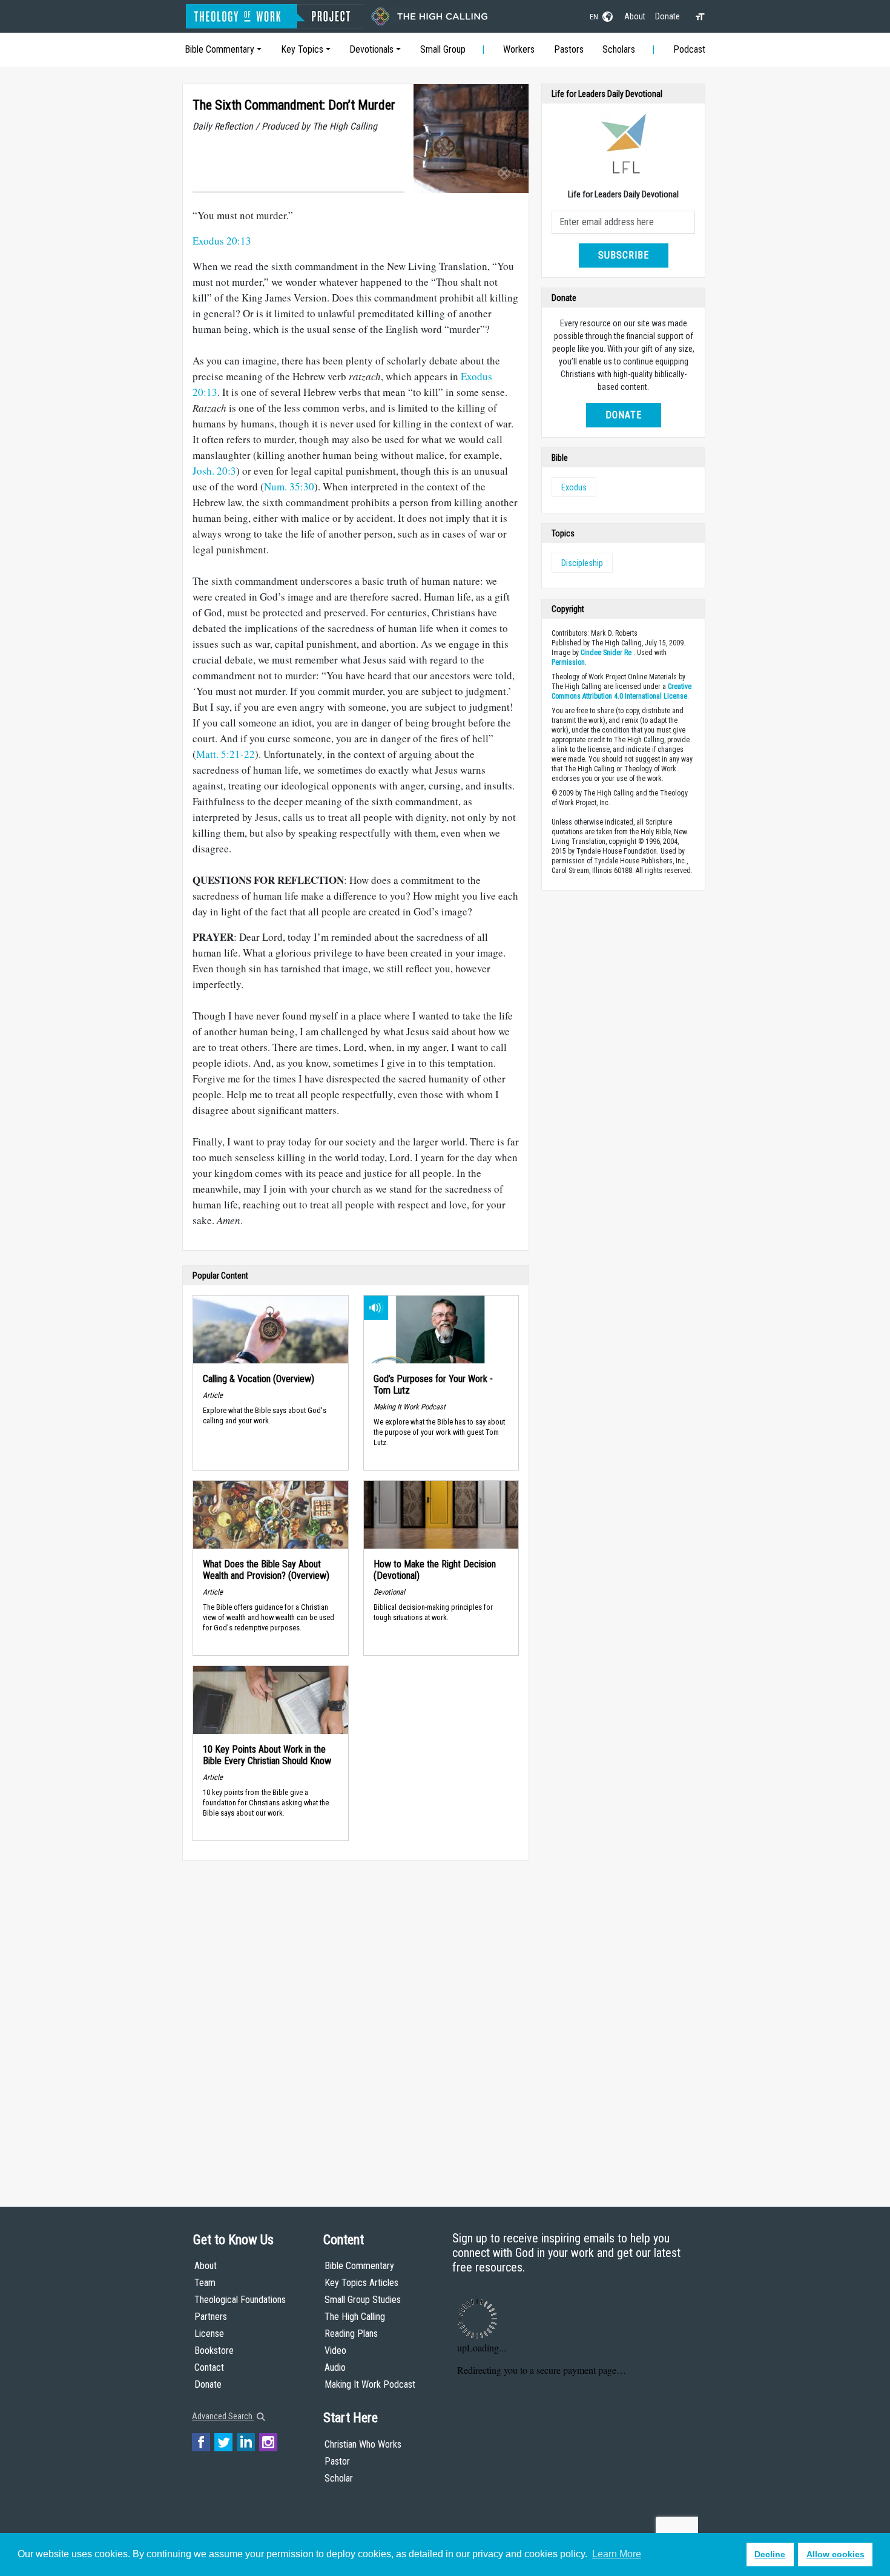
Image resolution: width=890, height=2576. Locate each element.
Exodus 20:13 (222, 241)
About (635, 16)
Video (335, 2350)
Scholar (339, 2478)
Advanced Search (223, 2416)
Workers (519, 49)
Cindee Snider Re (606, 653)
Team (205, 2283)
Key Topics (302, 49)
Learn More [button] (617, 2554)
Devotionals (371, 49)
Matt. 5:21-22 (226, 754)
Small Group (443, 49)
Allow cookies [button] (836, 2554)
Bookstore (214, 2350)
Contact (209, 2367)
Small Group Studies (363, 2300)
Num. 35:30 (289, 486)
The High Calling (355, 2317)
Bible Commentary (219, 49)
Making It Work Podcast (370, 2384)
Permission (568, 662)
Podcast (689, 49)
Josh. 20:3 (214, 471)
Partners (211, 2317)
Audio (335, 2367)
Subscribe (624, 255)
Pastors (569, 49)
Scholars (619, 49)
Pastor (337, 2461)
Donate (667, 16)
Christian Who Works (363, 2444)
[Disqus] (356, 2022)
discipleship (582, 563)
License (209, 2334)
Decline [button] (770, 2554)
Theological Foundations (240, 2300)
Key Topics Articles (361, 2283)
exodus (574, 487)
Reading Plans (351, 2334)
